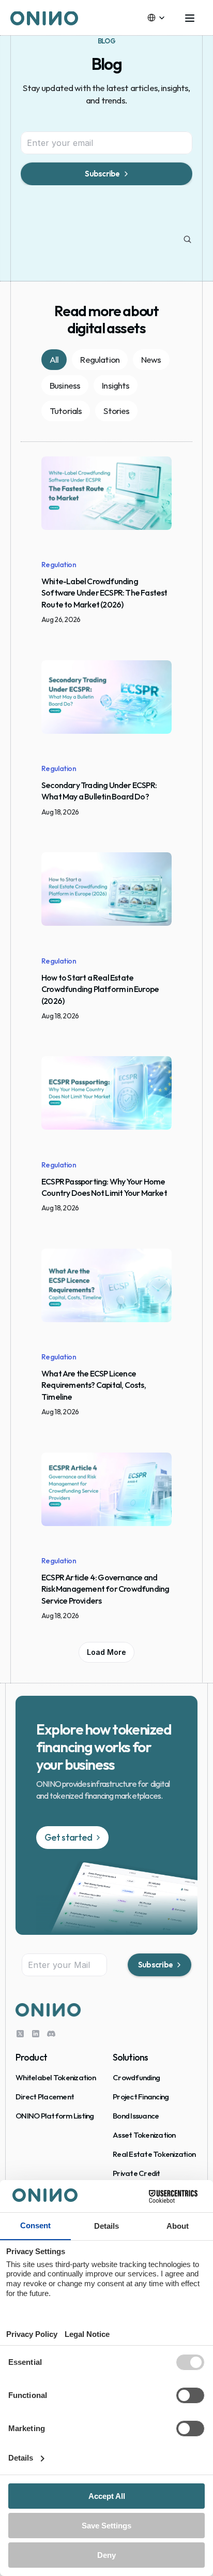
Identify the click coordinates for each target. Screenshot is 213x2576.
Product (31, 2057)
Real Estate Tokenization (154, 2154)
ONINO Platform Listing (55, 2116)
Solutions (130, 2057)
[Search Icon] (188, 240)
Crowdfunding (136, 2077)
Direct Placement (45, 2097)
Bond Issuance (136, 2116)
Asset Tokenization (144, 2135)
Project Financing (141, 2097)
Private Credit (136, 2173)
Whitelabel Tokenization (56, 2077)
